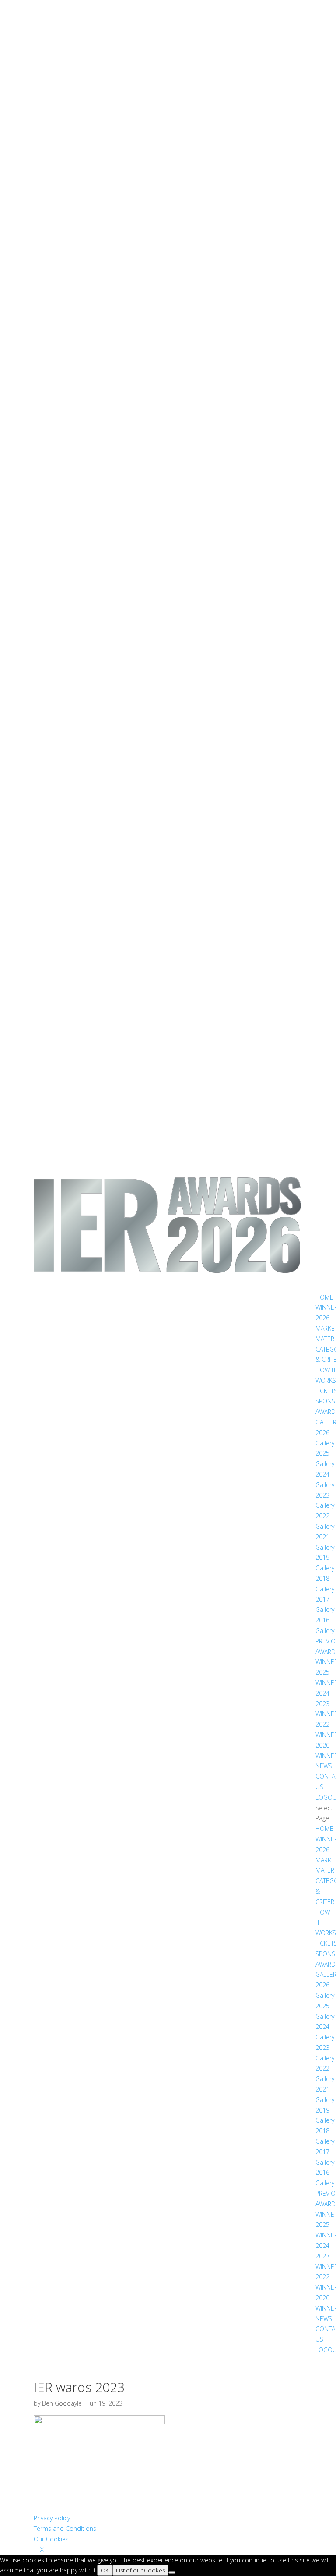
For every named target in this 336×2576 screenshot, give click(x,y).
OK (105, 2570)
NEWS (324, 1766)
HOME (324, 1297)
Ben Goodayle (62, 2403)
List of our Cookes (140, 2570)
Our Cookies (51, 2539)
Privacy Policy (52, 2518)
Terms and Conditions (65, 2528)
